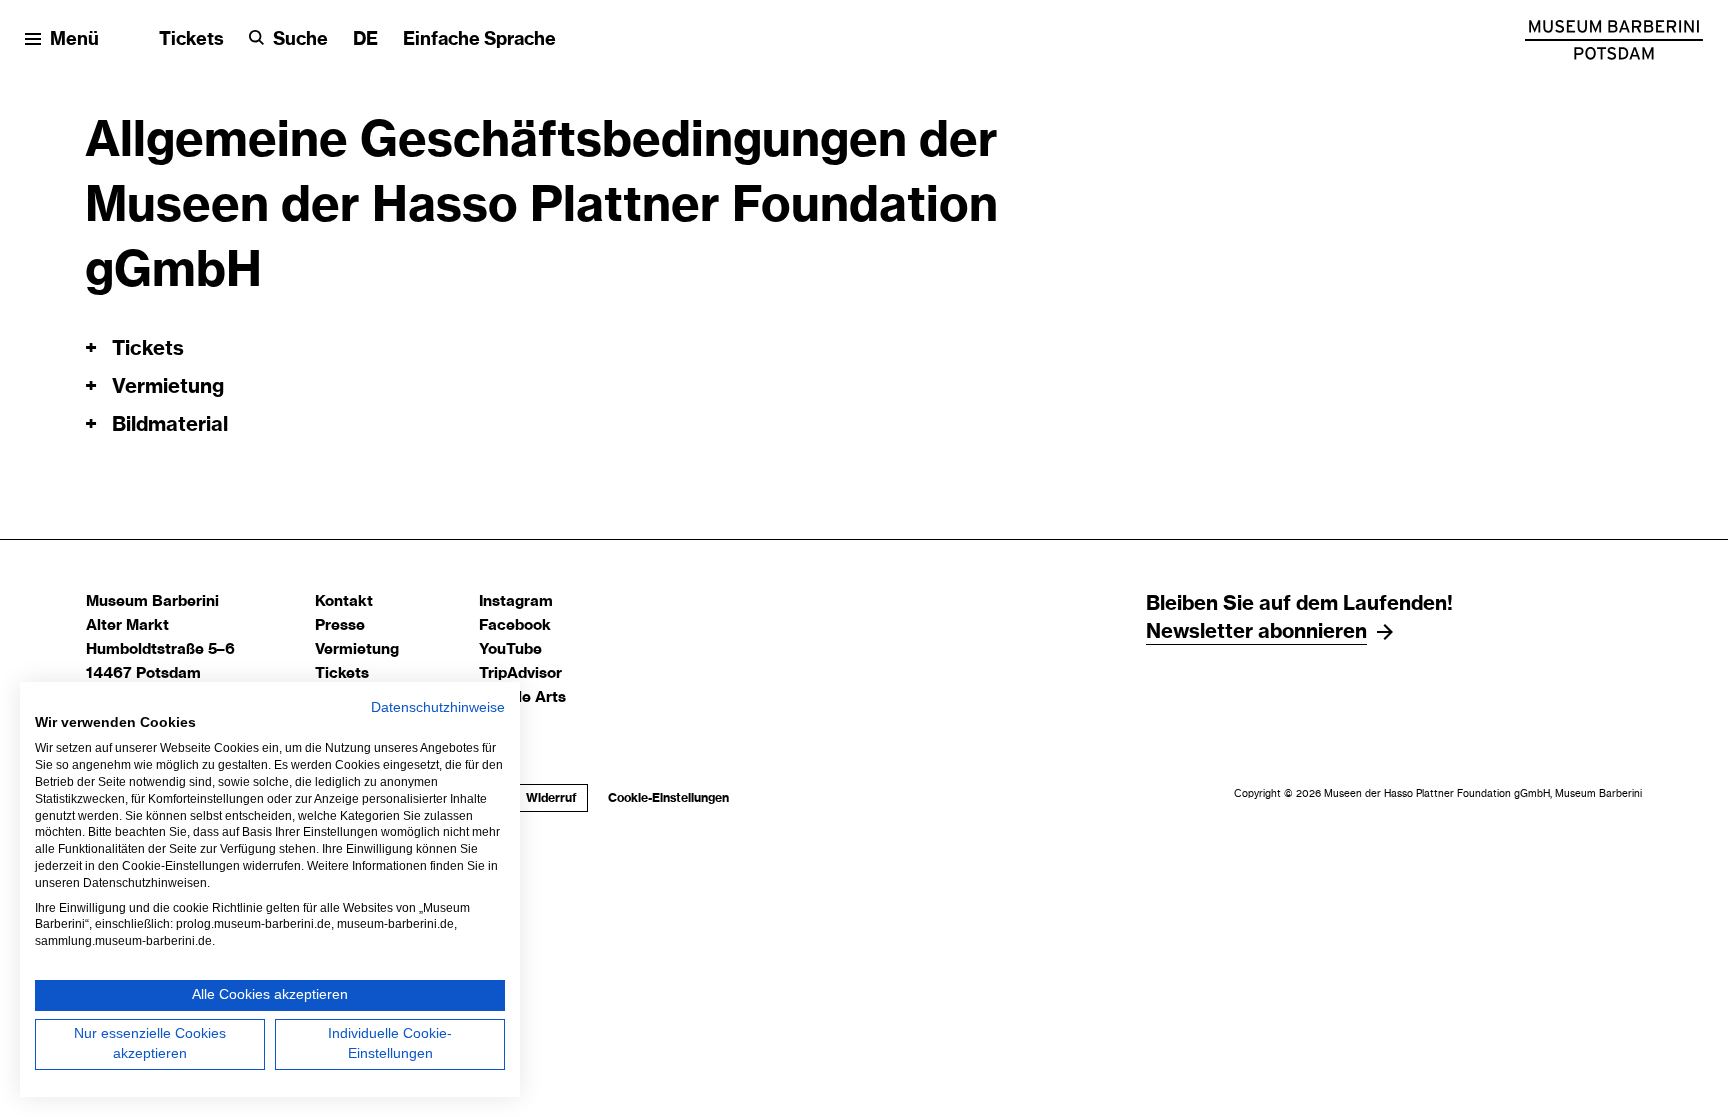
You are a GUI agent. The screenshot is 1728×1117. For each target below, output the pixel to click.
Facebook (515, 625)
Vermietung (357, 649)
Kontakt (344, 601)
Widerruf (551, 798)
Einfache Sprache (479, 40)
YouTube (510, 649)
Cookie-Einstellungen (668, 798)
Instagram (516, 601)
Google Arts (522, 697)
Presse (340, 625)
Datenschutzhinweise (438, 707)
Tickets (191, 40)
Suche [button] (300, 40)
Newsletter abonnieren (1256, 632)
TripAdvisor (520, 673)
